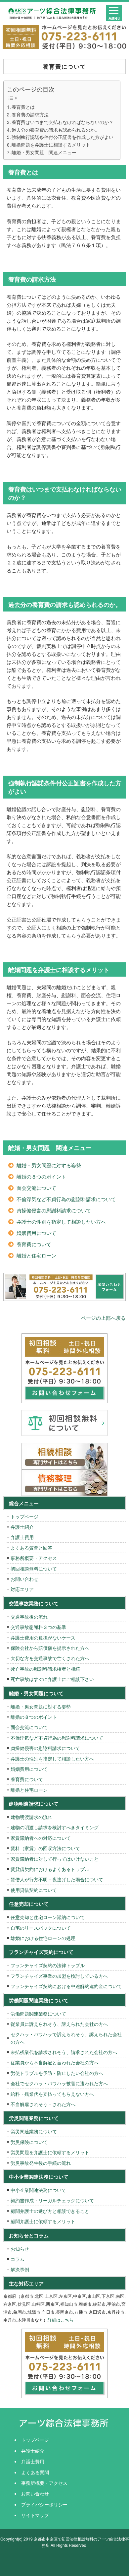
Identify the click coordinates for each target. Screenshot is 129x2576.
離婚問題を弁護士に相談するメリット (51, 145)
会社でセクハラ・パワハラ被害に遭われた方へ (59, 2083)
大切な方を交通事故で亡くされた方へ (50, 1658)
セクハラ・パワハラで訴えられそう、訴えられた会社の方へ (66, 2038)
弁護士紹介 (22, 1527)
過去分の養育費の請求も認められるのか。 (56, 130)
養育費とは (23, 107)
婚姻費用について (36, 1233)
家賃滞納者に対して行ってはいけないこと (55, 1859)
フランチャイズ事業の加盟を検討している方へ (59, 1976)
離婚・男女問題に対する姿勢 (49, 1165)
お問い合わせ (24, 1579)
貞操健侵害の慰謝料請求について (54, 1210)
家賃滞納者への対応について (41, 1838)
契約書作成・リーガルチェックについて (52, 2200)
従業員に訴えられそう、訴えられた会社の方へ (59, 2024)
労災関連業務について (34, 2131)
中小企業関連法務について (38, 2190)
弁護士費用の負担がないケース (43, 1638)
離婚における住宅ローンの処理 (43, 1938)
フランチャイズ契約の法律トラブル (48, 1965)
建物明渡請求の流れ (31, 1817)
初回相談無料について (34, 1569)
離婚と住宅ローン (36, 1255)
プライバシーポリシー (44, 2504)
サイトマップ (35, 2515)
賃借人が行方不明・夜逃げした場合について (57, 1879)
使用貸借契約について (34, 1890)
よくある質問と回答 (31, 1548)
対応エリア (22, 1589)
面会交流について (36, 1188)
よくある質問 (35, 2472)
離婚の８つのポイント (41, 1176)
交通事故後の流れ (29, 1617)
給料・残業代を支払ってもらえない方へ (52, 2094)
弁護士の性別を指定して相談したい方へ (61, 1222)
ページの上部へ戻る (103, 1318)
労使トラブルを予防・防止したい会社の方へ (57, 2073)
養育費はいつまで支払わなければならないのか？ (63, 122)
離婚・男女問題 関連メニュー (44, 152)
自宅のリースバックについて (41, 1928)
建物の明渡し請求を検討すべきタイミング (55, 1827)
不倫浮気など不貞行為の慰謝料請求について (66, 1199)
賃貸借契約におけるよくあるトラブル (50, 1869)
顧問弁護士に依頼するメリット (43, 2221)
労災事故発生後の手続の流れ (41, 2163)
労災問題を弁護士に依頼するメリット (50, 2152)
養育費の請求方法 (30, 114)
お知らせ (20, 2249)
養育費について (34, 1244)
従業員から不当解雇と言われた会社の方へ (55, 2062)
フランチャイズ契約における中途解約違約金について (66, 1986)
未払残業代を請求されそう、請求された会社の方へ (64, 2052)
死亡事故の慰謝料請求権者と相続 (45, 1669)
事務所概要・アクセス (34, 1558)
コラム (18, 2259)
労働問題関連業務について (38, 2014)
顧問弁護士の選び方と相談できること (50, 2211)
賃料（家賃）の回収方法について (45, 1848)
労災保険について (29, 2142)
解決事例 (20, 2269)
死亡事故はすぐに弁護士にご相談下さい (52, 1679)
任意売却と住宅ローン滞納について (48, 1917)
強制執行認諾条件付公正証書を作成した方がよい (63, 137)
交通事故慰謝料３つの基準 (38, 1627)
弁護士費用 (22, 1537)
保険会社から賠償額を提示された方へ (50, 1648)
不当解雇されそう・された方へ (43, 2104)
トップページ (24, 1516)
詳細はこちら (61, 2320)
